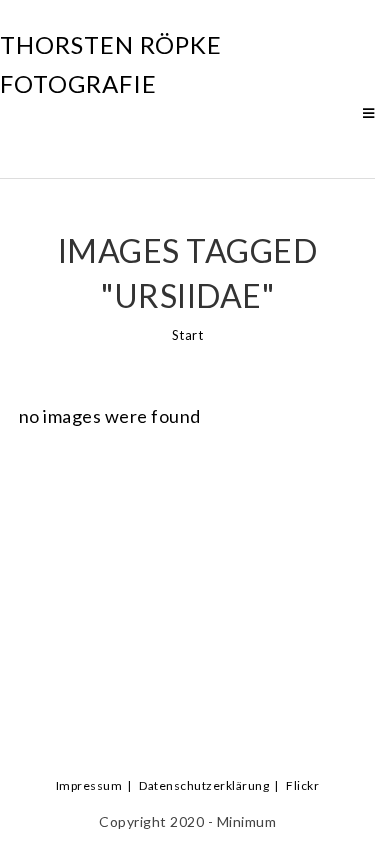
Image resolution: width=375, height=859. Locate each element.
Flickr (302, 785)
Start (188, 335)
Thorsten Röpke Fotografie (111, 63)
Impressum (89, 785)
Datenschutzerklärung (204, 785)
